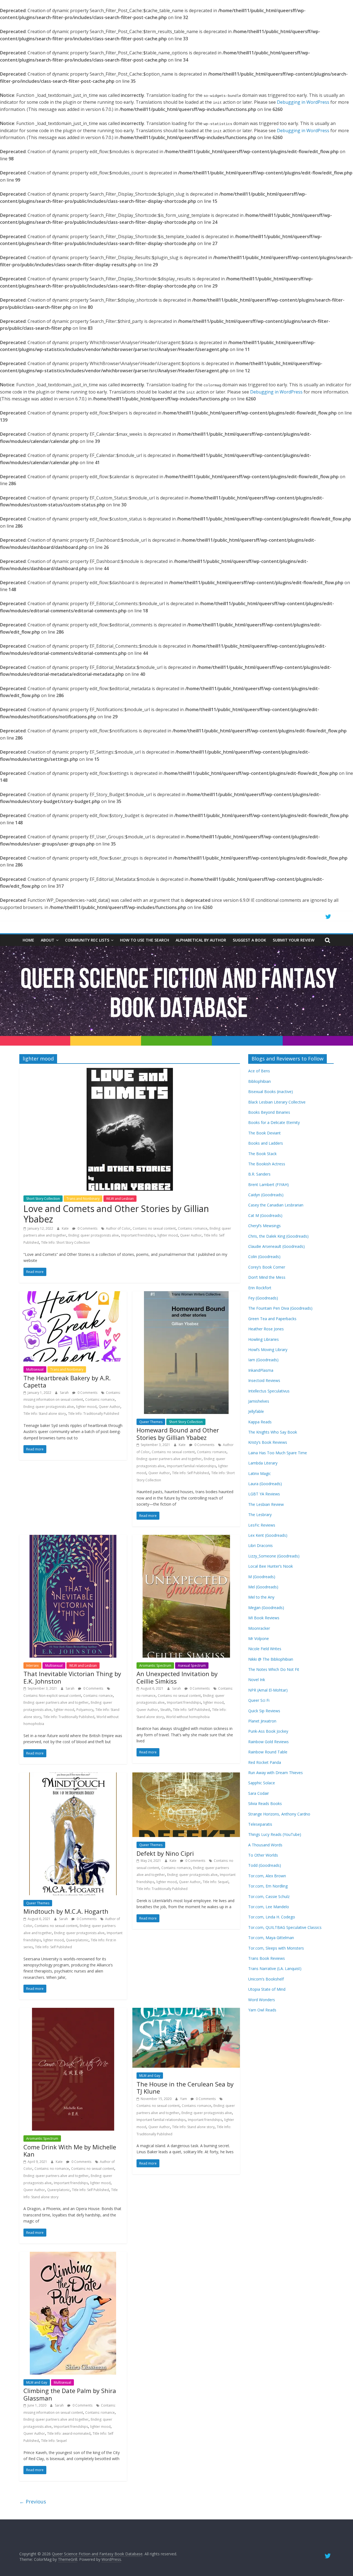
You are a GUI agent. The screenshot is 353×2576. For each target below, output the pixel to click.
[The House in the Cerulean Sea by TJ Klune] (186, 2011)
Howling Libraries (264, 1339)
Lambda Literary (263, 1463)
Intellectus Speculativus (269, 1391)
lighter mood (168, 1235)
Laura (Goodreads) (265, 1484)
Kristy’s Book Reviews (268, 1442)
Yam (184, 2099)
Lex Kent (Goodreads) (268, 1535)
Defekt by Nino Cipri (165, 1853)
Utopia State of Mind (267, 1989)
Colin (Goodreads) (264, 1257)
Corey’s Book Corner (267, 1267)
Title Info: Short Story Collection (65, 1242)
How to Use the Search (145, 940)
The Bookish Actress (267, 1164)
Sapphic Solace (262, 1783)
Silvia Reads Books (265, 1803)
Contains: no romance (52, 2169)
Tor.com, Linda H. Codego (272, 1917)
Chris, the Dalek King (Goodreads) (278, 1236)
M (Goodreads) (262, 1577)
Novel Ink (257, 1680)
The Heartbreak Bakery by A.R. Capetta (67, 1381)
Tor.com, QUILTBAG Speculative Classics (285, 1927)
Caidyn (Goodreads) (266, 1195)
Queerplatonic (77, 1940)
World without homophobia (188, 1717)
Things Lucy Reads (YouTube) (275, 1834)
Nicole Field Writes (265, 1649)
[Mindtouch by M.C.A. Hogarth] (73, 1776)
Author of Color (118, 1228)
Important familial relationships (191, 1466)
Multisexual (35, 1369)
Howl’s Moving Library (268, 1350)
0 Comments (87, 1228)
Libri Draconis (260, 1545)
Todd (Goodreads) (265, 1865)
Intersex (32, 1666)
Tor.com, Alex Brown (267, 1876)
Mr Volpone (259, 1638)
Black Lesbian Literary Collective (277, 1102)
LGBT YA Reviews (264, 1494)
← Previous (33, 2501)
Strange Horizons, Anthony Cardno (279, 1814)
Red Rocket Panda (265, 1762)
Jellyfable (256, 1411)
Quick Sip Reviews (264, 1711)
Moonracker (259, 1628)
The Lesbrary (260, 1515)
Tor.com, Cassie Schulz (269, 1896)
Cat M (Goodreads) (265, 1215)
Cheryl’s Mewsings (264, 1226)
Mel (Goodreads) (263, 1587)
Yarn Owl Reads (262, 2010)
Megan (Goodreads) (266, 1608)
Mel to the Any (261, 1597)
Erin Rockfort (260, 1288)
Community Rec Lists (87, 940)
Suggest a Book (249, 940)
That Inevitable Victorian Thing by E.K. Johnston (72, 1677)
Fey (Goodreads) (263, 1298)
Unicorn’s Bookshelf (266, 1979)
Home (28, 940)
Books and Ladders (266, 1143)
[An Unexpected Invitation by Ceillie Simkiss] (186, 1538)
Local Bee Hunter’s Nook (271, 1566)
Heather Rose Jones (266, 1329)
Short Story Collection (43, 1199)
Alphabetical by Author (201, 940)
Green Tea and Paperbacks (272, 1319)
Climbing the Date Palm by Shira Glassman (70, 2394)
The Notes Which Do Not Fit (274, 1669)
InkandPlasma (261, 1370)
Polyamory (85, 1710)
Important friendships (138, 1235)
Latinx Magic (260, 1473)
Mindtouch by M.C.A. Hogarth (66, 1911)
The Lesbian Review (266, 1504)
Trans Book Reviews (267, 1958)
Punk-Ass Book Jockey (268, 1731)
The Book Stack (262, 1154)
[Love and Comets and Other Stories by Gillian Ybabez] (130, 1071)
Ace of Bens (259, 1071)
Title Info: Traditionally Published (94, 1414)
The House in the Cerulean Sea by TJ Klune (185, 2088)
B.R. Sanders (259, 1174)
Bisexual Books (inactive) (271, 1092)
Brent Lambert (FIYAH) (268, 1185)
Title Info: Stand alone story (45, 1414)
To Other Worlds (263, 1855)
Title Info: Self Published (191, 1473)
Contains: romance (193, 1228)
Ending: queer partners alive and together (169, 1459)
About (48, 940)
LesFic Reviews (262, 1525)
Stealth (165, 1710)
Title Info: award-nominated (69, 2433)
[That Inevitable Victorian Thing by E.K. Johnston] (73, 1538)
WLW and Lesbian (120, 1199)
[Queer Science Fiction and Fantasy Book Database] (176, 949)
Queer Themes (151, 1422)
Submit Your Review (294, 940)
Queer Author (191, 1235)
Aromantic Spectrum (155, 1666)
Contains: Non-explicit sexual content (52, 1696)
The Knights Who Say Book (273, 1432)
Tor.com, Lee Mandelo (269, 1907)
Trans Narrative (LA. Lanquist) (275, 1968)
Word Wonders (262, 2000)
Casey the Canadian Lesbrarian (276, 1205)
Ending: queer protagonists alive (94, 1235)
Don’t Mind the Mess (267, 1277)
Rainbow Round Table (268, 1752)
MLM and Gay (150, 2076)
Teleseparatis (260, 1824)
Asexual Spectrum (192, 1666)
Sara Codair (259, 1793)
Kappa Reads (260, 1422)
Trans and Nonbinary (83, 1199)
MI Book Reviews (264, 1618)
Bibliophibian (260, 1081)
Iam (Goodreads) (263, 1360)
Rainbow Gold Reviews (268, 1742)
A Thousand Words (265, 1845)
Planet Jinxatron (262, 1721)
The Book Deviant (264, 1133)
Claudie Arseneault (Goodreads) (276, 1246)
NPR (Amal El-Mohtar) (268, 1690)
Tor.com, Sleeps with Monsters (276, 1948)
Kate (66, 1228)
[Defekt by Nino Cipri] (186, 1776)
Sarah (65, 1393)
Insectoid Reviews (264, 1380)
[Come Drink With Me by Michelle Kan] (73, 2011)
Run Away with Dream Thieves (276, 1773)
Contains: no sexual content (154, 1228)
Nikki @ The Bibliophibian (271, 1659)
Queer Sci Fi (259, 1700)
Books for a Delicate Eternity (274, 1122)
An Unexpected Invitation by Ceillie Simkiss (177, 1677)
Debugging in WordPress (303, 102)
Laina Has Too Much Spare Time (278, 1453)
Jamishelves (259, 1401)
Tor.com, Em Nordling (268, 1886)
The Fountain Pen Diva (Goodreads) (280, 1308)
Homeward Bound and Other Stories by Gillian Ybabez (178, 1434)
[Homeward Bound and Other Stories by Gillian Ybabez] (186, 1294)
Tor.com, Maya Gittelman (271, 1938)
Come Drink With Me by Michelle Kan (70, 2150)
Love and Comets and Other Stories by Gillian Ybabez (116, 1214)
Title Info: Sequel (216, 1882)
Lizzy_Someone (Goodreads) (274, 1556)
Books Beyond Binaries (269, 1112)
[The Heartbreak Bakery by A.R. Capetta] (73, 1294)
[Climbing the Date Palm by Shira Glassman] (73, 2255)
